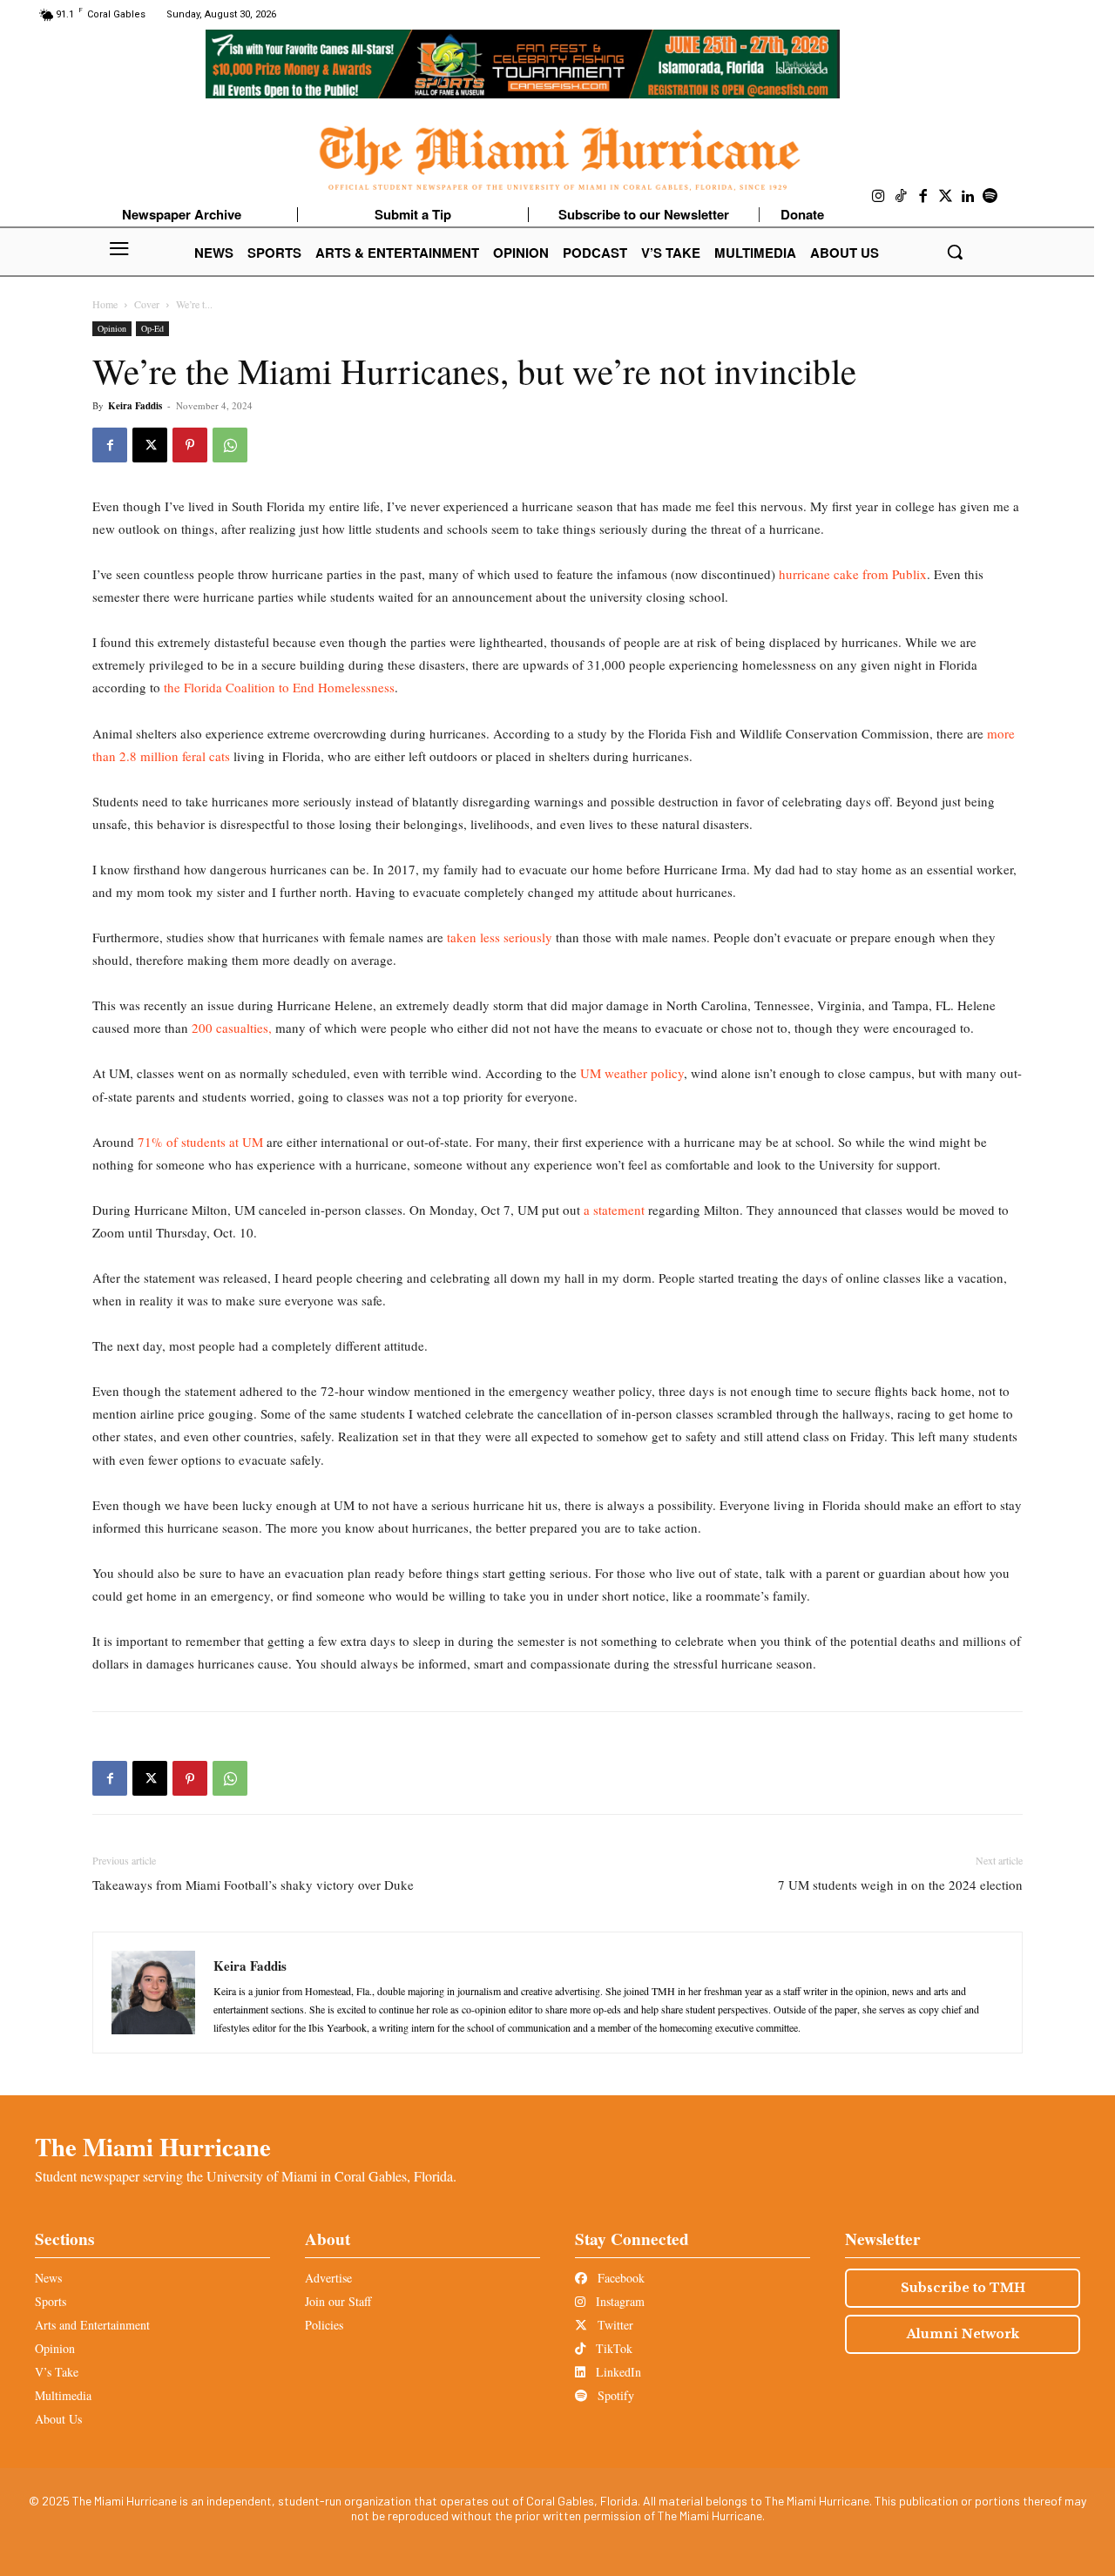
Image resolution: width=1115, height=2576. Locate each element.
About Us (58, 2419)
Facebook (619, 2278)
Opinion (112, 328)
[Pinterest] (190, 445)
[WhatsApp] (230, 445)
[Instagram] (879, 197)
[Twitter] (946, 197)
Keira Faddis (135, 406)
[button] (955, 252)
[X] (150, 445)
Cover (147, 304)
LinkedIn (617, 2372)
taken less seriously (500, 937)
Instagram (618, 2301)
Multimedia (63, 2395)
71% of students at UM (200, 1142)
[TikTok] (902, 197)
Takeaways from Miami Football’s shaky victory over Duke (253, 1885)
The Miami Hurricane (153, 2147)
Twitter (614, 2325)
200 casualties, (230, 1028)
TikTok (612, 2348)
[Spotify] (990, 197)
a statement (614, 1210)
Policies (324, 2325)
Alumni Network (963, 2334)
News (48, 2278)
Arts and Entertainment (92, 2325)
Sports (51, 2301)
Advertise (328, 2278)
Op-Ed (152, 328)
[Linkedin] (968, 197)
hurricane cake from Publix (853, 574)
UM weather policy (632, 1073)
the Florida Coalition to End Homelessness (279, 687)
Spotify (614, 2395)
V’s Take (57, 2372)
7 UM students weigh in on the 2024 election (900, 1885)
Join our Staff (338, 2301)
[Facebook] (923, 197)
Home (105, 304)
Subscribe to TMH (963, 2288)
